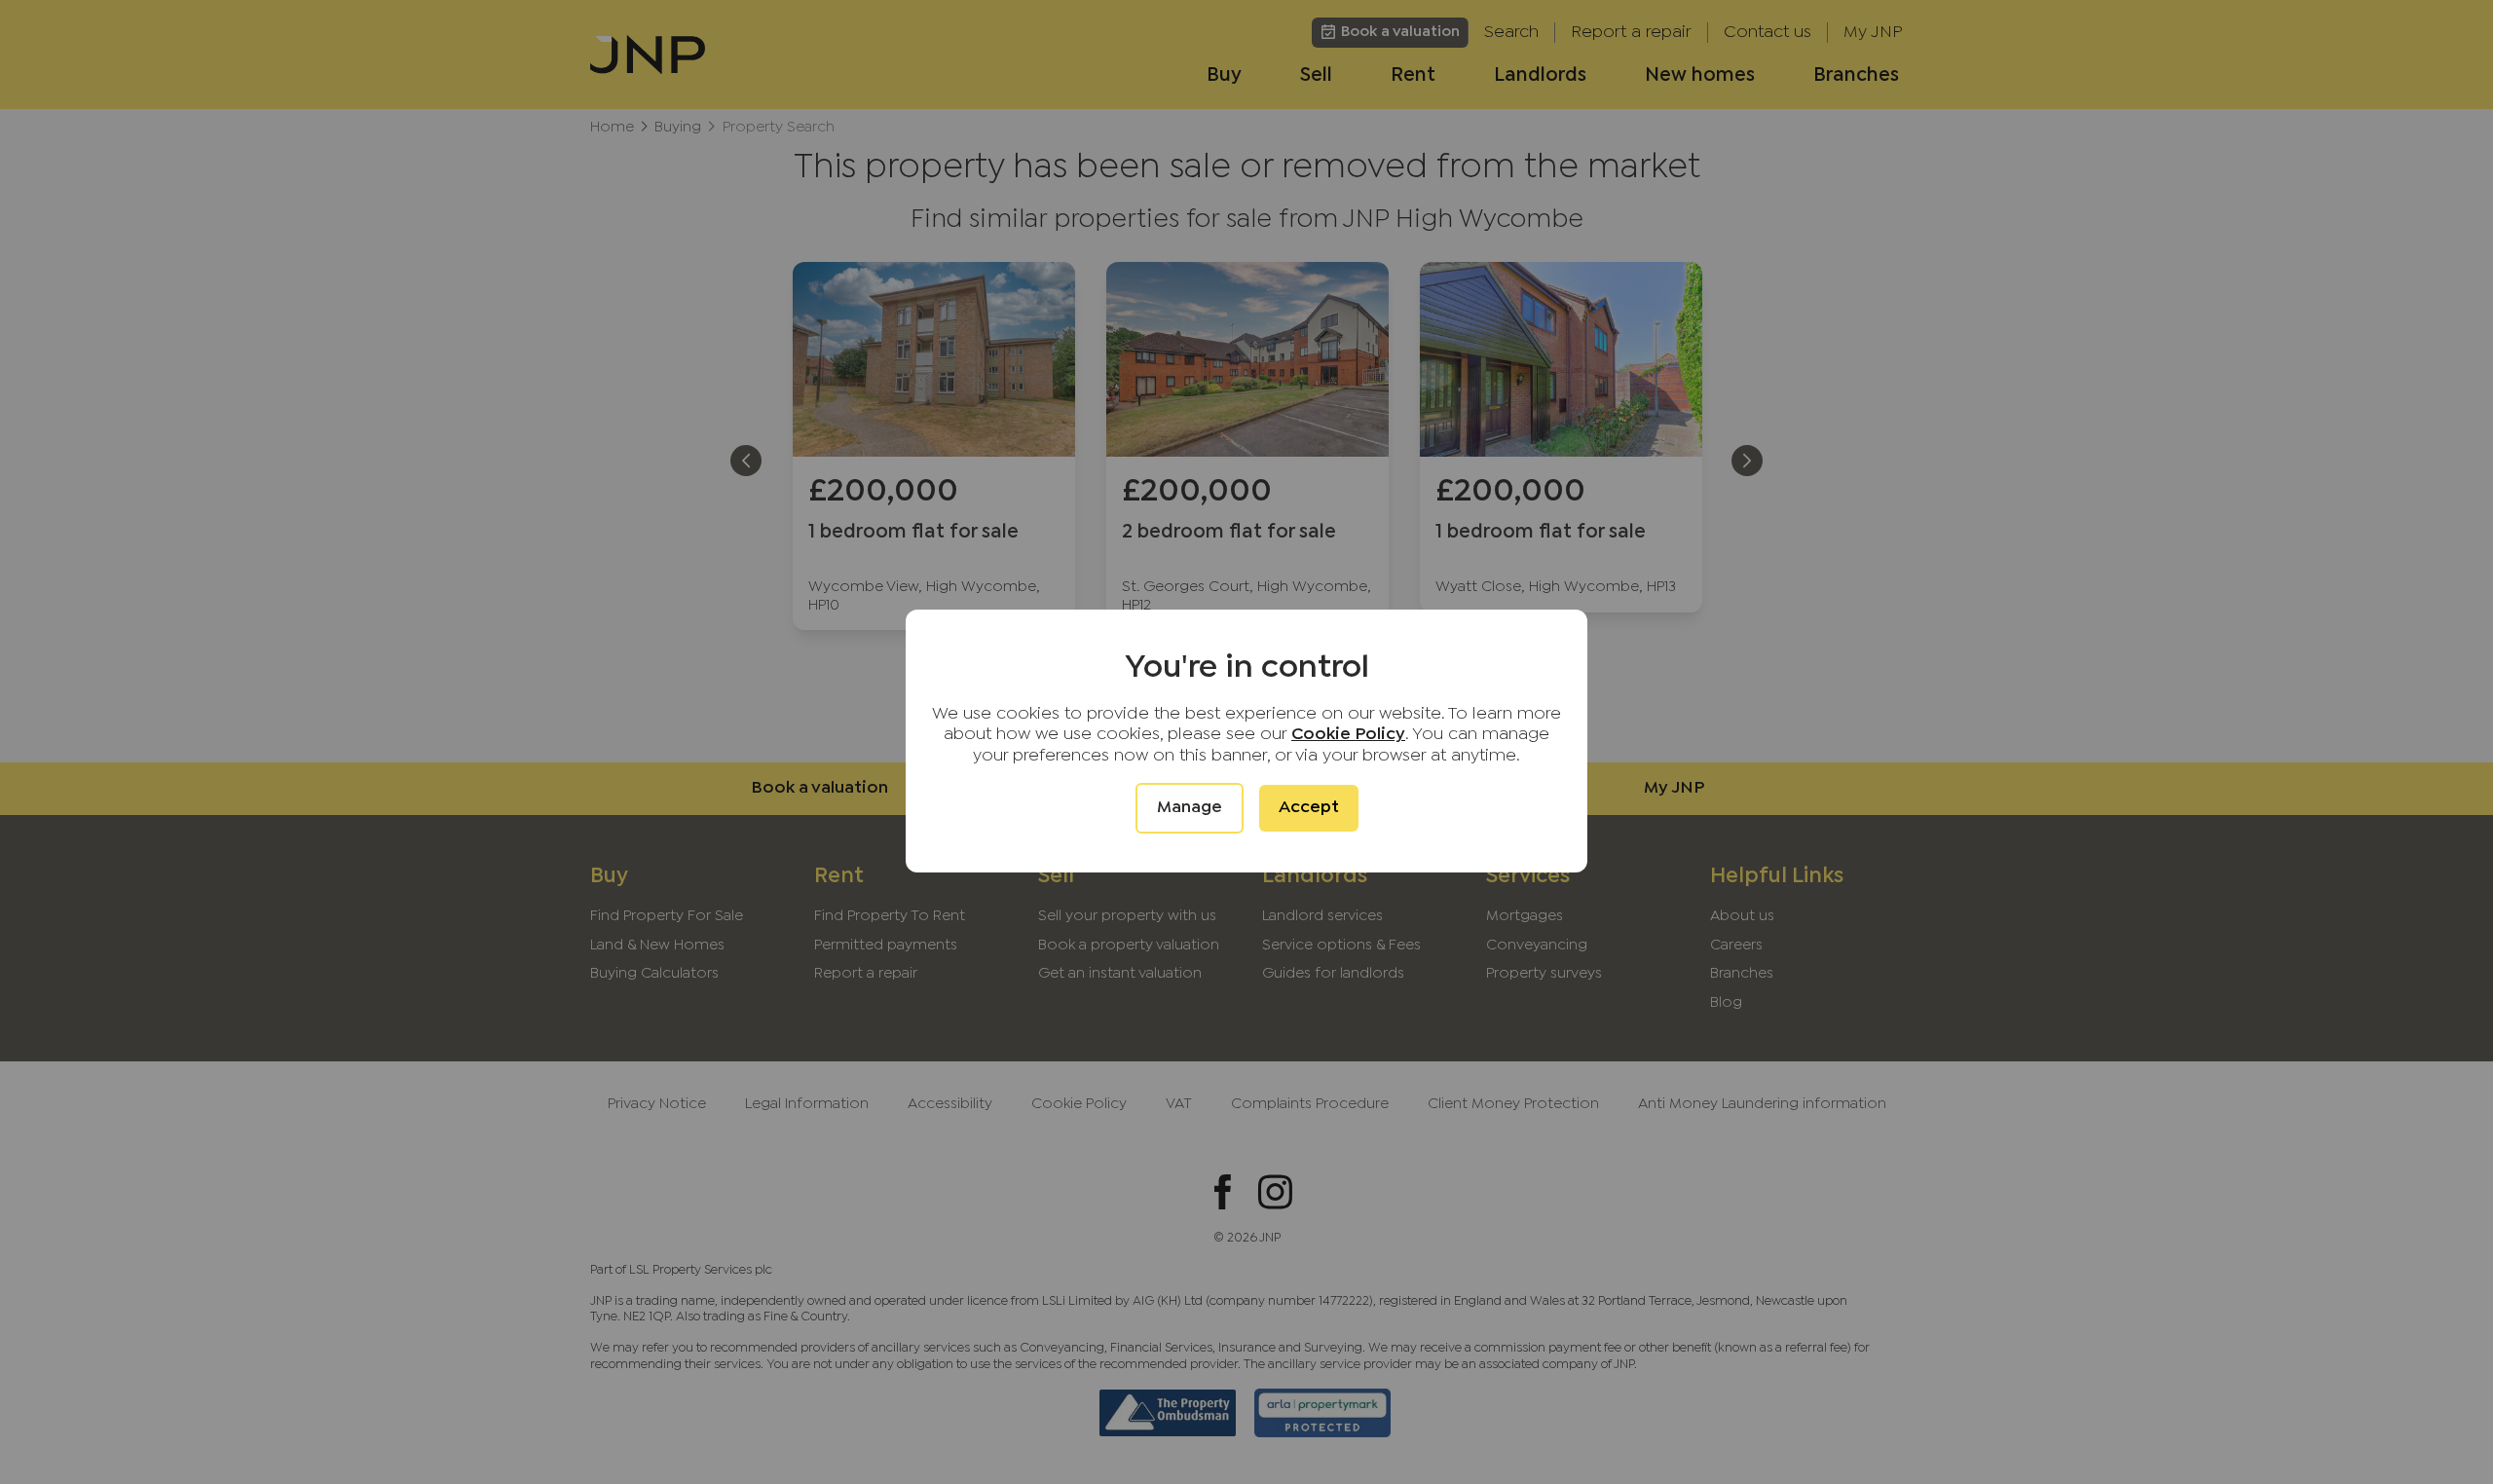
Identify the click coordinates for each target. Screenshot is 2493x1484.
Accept (1309, 808)
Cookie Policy (1348, 735)
